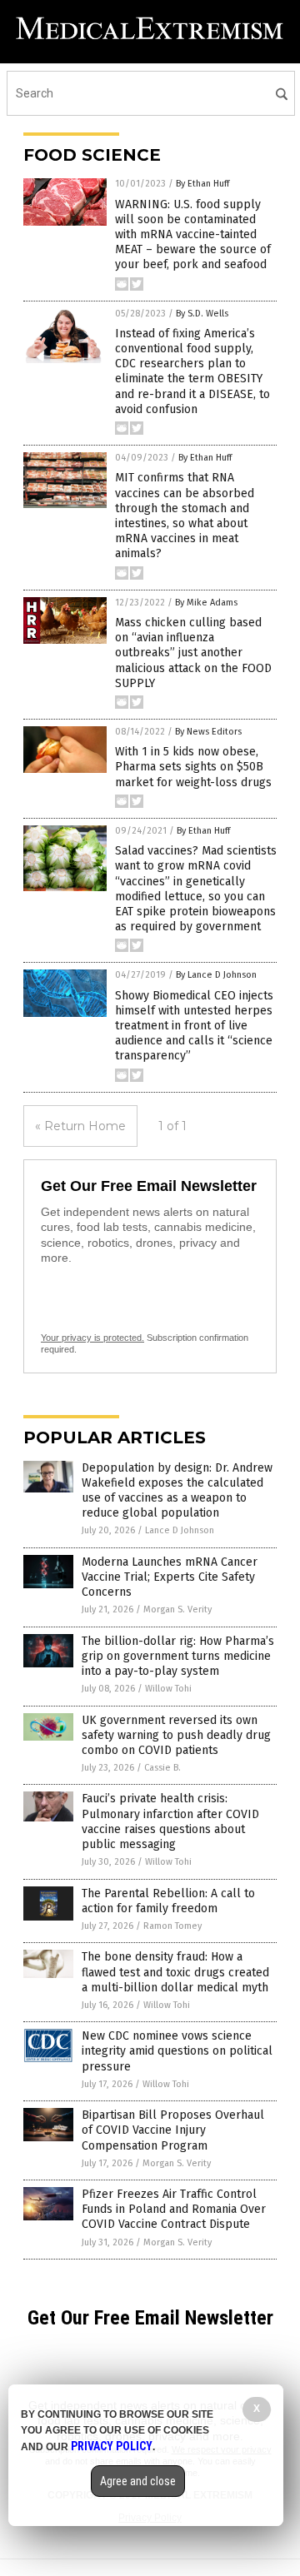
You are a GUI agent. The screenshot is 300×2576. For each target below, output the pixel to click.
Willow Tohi (168, 1689)
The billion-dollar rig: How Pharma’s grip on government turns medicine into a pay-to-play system (178, 1656)
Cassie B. (162, 1768)
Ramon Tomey (172, 1926)
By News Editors (208, 732)
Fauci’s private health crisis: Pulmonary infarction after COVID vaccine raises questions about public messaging (170, 1821)
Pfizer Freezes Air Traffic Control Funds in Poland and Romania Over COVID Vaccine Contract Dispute (174, 2209)
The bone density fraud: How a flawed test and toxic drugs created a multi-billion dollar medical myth (175, 1972)
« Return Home (80, 1126)
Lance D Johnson (180, 1530)
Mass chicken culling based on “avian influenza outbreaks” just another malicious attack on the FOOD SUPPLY (193, 653)
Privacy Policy (112, 2446)
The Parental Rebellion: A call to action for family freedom (168, 1901)
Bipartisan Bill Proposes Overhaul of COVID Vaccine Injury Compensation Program (173, 2130)
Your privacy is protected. (92, 1338)
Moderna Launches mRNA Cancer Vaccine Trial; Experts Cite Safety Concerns (170, 1577)
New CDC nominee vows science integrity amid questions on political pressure (177, 2051)
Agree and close (138, 2481)
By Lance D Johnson (216, 975)
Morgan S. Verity (177, 1609)
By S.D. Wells (202, 314)
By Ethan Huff (202, 184)
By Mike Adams (206, 603)
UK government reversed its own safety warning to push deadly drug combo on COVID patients (176, 1735)
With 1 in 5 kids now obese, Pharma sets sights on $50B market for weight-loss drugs (193, 767)
